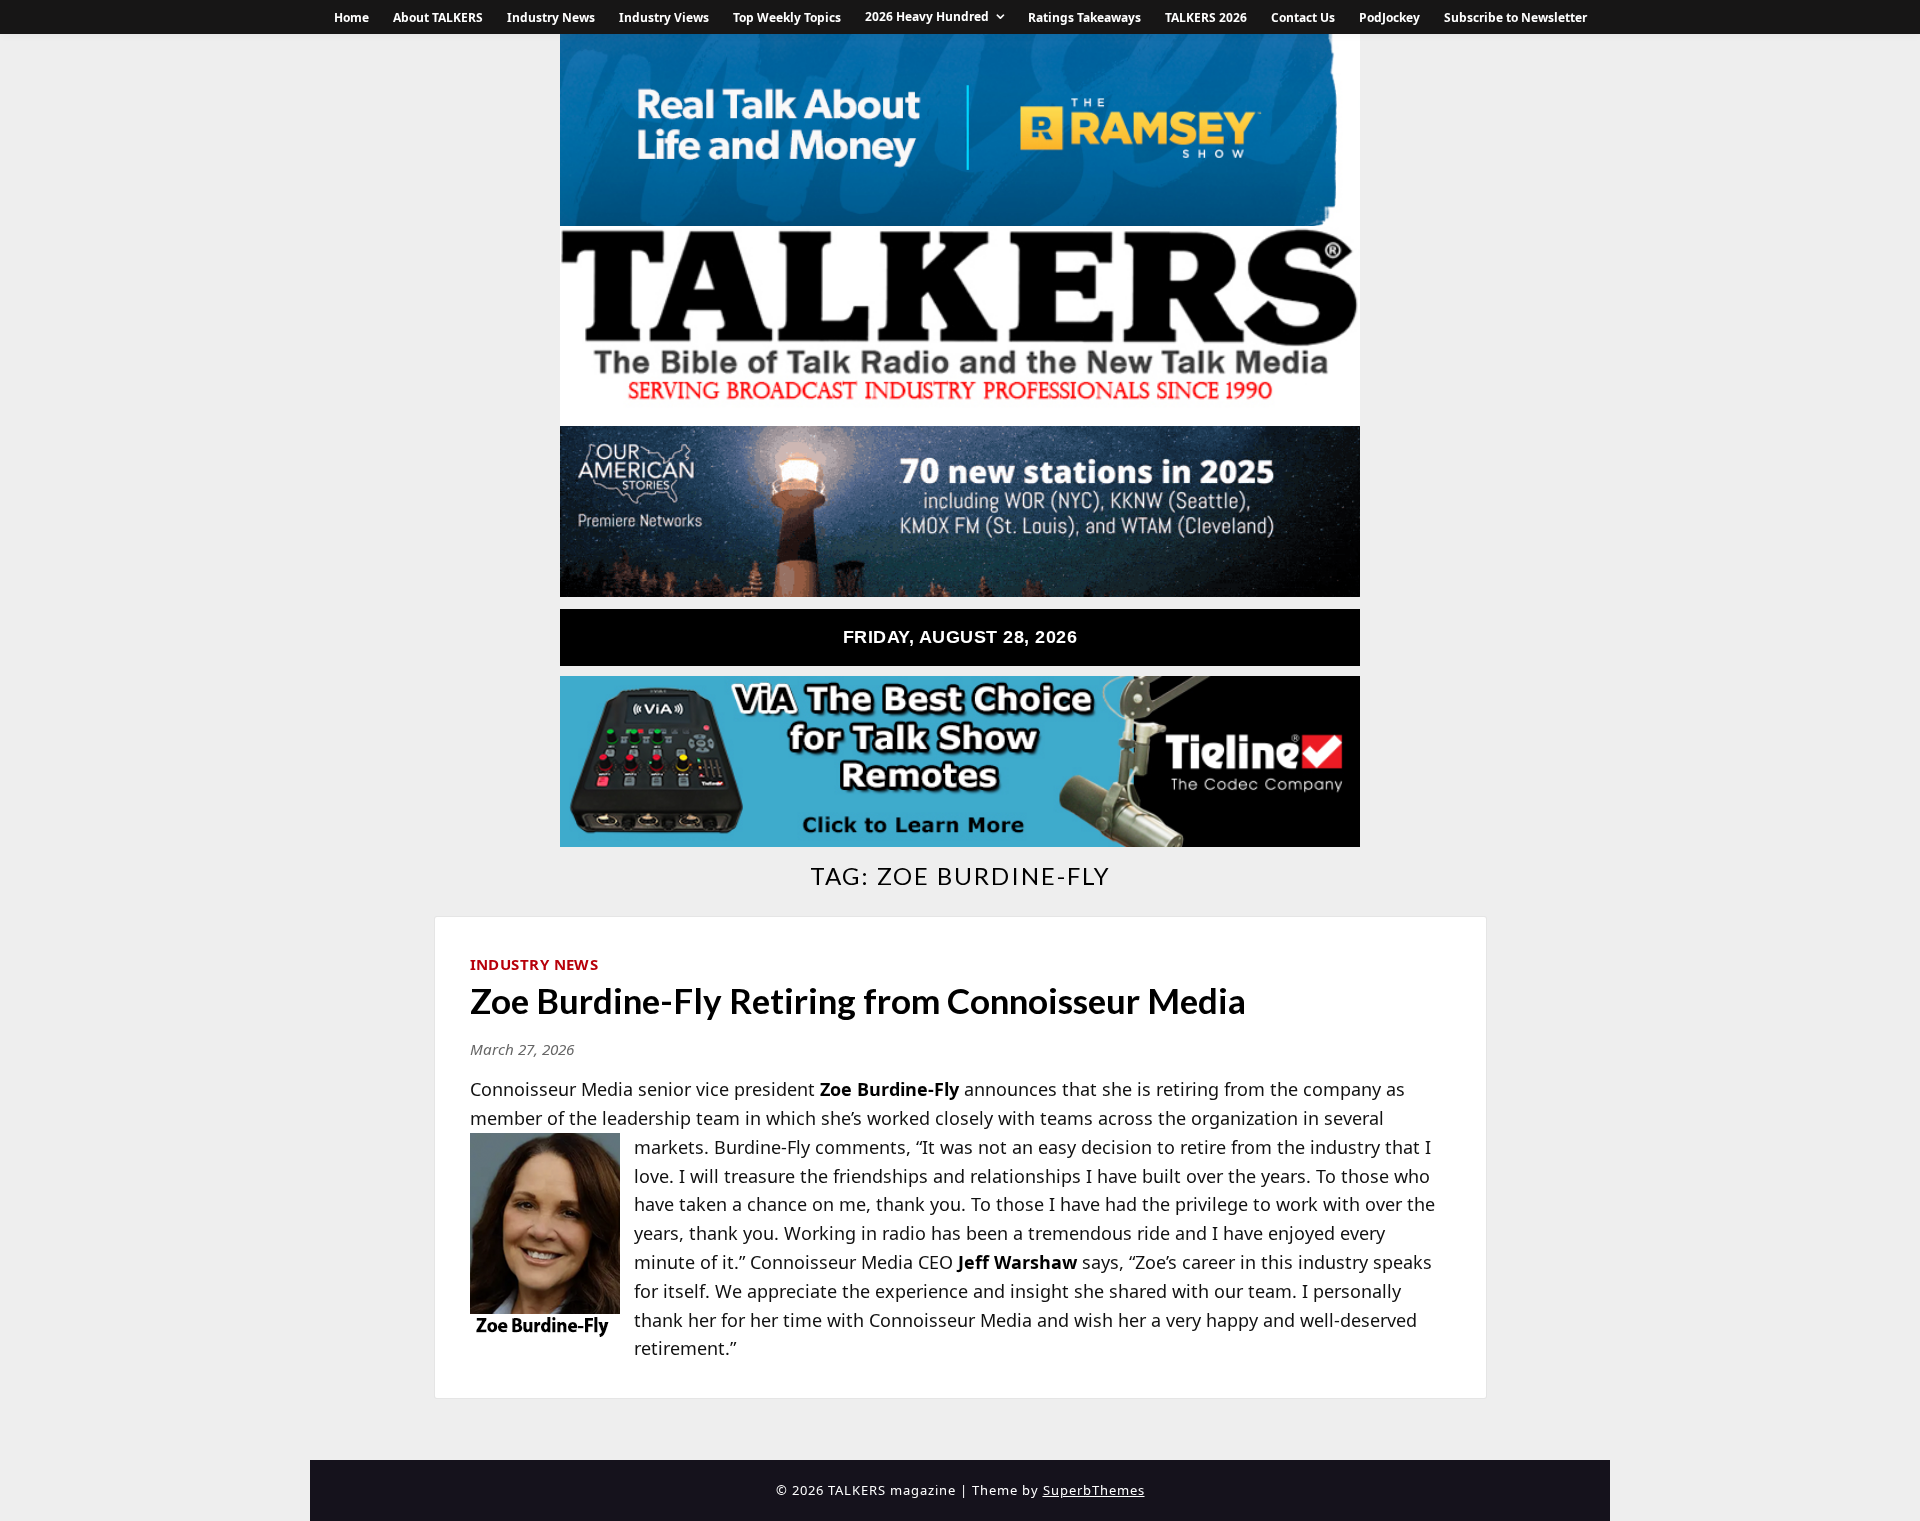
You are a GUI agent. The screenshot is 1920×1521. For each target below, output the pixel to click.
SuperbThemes (1094, 1490)
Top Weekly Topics (787, 17)
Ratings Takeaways (1084, 17)
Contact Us (1303, 17)
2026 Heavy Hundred (927, 16)
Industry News (551, 17)
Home (351, 17)
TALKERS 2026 (1206, 17)
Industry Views (664, 17)
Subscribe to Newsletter (1515, 17)
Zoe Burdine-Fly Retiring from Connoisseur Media (858, 1000)
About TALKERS (438, 17)
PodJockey (1389, 17)
